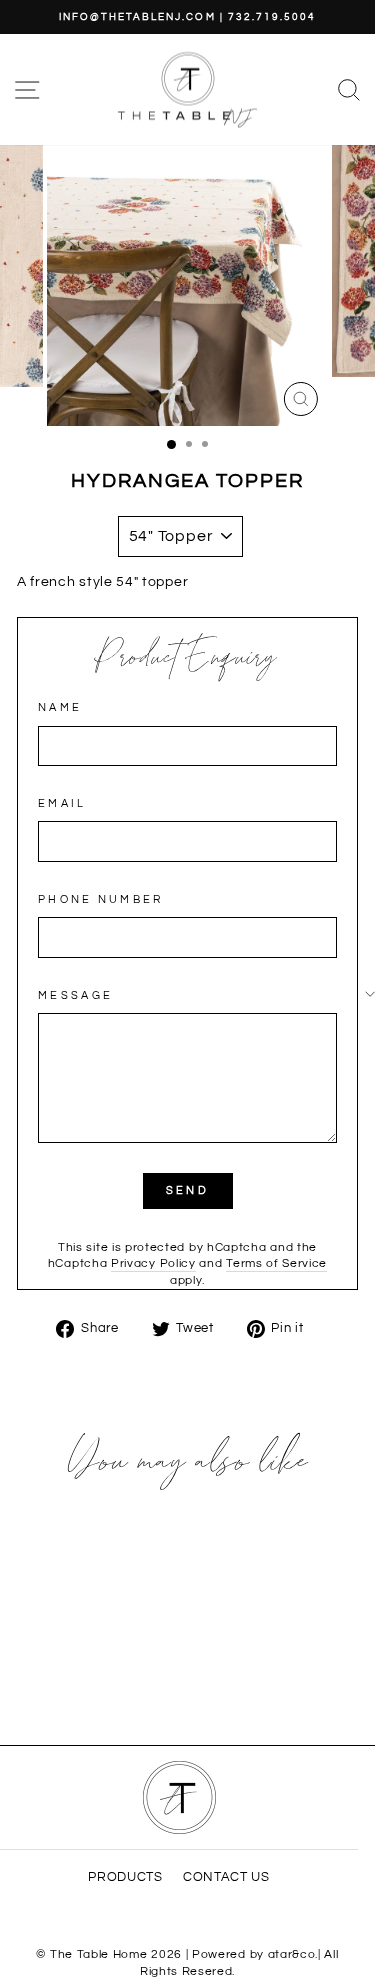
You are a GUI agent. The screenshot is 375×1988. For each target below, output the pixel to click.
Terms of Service (276, 1263)
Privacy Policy (153, 1263)
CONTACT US (226, 1877)
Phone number (101, 899)
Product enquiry (187, 659)
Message (75, 995)
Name (60, 707)
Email (62, 803)
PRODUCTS (125, 1877)
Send (187, 1190)
